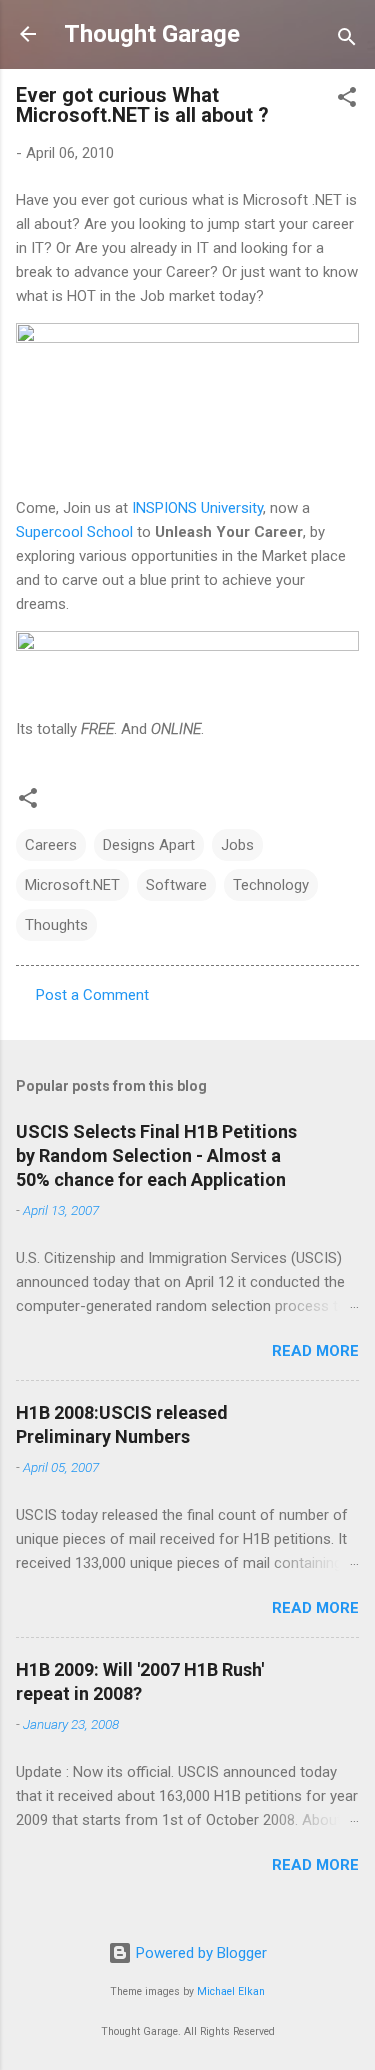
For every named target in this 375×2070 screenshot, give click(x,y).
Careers (51, 845)
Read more (315, 1351)
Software (176, 885)
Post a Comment (92, 995)
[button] (347, 100)
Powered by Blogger (199, 1953)
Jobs (237, 845)
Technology (271, 885)
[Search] (347, 40)
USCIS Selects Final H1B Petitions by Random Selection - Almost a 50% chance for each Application (156, 1155)
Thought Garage (152, 34)
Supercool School (74, 532)
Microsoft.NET (72, 885)
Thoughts (56, 925)
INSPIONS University (197, 508)
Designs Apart (149, 845)
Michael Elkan (231, 1991)
